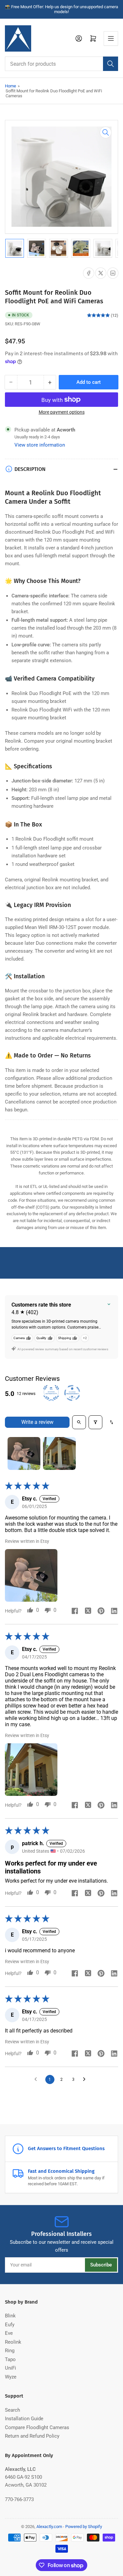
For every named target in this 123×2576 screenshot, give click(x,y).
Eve (9, 2333)
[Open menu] (111, 38)
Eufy (10, 2325)
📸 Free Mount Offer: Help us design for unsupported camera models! (61, 9)
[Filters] (95, 1422)
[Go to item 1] (24, 1453)
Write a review (37, 1422)
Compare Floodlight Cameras (37, 2427)
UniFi (10, 2368)
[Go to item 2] (59, 1453)
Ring (10, 2351)
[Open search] (79, 1422)
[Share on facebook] (75, 1612)
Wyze (11, 2377)
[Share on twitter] (88, 1612)
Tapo (10, 2359)
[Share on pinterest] (101, 1612)
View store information (40, 445)
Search (12, 2410)
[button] (31, 1575)
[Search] (111, 64)
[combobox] (61, 64)
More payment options (62, 412)
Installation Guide (24, 2419)
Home (10, 86)
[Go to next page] (86, 2079)
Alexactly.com (49, 2527)
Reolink (13, 2342)
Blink (10, 2316)
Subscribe (101, 2265)
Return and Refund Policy (32, 2436)
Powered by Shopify (84, 2527)
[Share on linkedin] (114, 1612)
